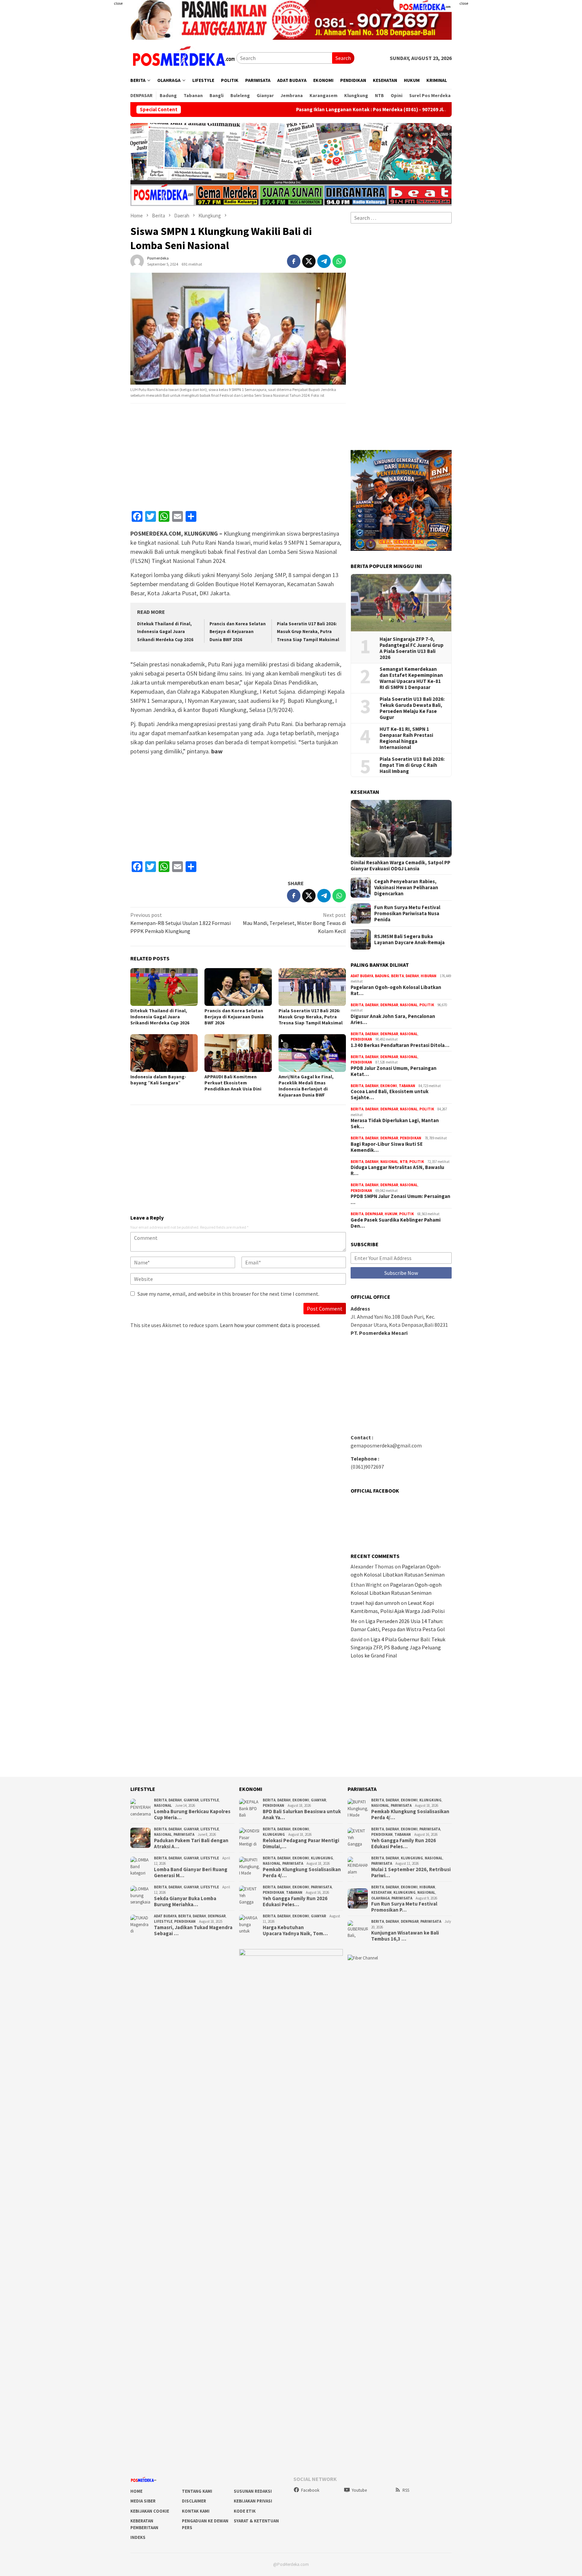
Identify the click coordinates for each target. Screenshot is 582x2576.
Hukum (391, 1214)
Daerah (412, 976)
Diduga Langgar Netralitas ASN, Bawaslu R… (397, 1170)
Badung (382, 976)
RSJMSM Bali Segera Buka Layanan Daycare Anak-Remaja (409, 939)
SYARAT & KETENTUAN (256, 2521)
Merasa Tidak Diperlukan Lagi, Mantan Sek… (395, 1124)
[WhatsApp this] (339, 261)
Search (343, 58)
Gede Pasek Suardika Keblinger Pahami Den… (396, 1223)
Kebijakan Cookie (150, 2511)
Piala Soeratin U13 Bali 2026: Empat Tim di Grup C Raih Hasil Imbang (412, 765)
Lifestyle (210, 1800)
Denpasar (389, 1005)
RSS (406, 2490)
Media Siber (143, 2501)
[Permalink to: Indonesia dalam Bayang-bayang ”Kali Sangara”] (164, 1053)
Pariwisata (184, 1834)
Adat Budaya (362, 976)
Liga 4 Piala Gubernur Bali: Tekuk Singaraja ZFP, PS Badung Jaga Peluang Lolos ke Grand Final (398, 1647)
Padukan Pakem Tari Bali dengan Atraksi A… (191, 1844)
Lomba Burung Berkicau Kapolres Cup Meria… (192, 1815)
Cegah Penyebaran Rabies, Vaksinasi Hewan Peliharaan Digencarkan (406, 888)
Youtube (359, 2490)
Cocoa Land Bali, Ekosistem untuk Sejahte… (390, 1095)
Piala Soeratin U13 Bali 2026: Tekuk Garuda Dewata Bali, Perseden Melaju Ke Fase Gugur (412, 708)
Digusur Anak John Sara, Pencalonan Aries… (393, 1019)
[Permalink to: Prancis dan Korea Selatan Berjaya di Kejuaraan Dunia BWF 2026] (238, 987)
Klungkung (274, 1834)
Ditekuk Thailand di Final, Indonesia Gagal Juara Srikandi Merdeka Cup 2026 (165, 632)
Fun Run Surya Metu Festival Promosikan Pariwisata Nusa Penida (407, 913)
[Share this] (294, 261)
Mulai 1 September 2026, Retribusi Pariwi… (411, 1873)
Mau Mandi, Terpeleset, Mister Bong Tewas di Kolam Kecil (294, 923)
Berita (397, 976)
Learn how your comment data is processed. (270, 1325)
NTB (404, 1162)
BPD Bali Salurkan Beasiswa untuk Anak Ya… (302, 1815)
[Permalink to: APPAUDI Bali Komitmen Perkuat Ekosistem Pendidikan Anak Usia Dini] (238, 1053)
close (118, 3)
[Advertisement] (91, 135)
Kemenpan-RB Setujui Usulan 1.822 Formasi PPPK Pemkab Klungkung (181, 923)
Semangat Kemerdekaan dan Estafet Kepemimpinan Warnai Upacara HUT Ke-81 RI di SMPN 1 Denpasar (411, 678)
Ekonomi (389, 1086)
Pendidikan (361, 1039)
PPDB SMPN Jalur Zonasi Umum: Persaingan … (400, 1199)
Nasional (409, 1005)
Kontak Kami (196, 2511)
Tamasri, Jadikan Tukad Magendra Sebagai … (193, 1930)
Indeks (138, 2537)
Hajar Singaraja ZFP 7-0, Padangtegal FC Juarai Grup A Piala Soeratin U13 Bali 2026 (412, 648)
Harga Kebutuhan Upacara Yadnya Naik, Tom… (295, 1930)
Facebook (310, 2490)
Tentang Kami (197, 2491)
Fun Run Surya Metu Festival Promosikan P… (404, 1907)
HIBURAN (429, 976)
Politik (427, 1005)
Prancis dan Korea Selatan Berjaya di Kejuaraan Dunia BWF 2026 (238, 632)
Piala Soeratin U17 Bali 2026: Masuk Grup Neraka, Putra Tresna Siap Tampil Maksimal (308, 632)
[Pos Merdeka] (183, 57)
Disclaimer (194, 2501)
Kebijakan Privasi (253, 2501)
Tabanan (407, 1086)
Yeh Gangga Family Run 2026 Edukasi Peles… (295, 1901)
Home (136, 2491)
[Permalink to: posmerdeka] (137, 260)
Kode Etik (245, 2511)
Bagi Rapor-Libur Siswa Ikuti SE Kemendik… (387, 1147)
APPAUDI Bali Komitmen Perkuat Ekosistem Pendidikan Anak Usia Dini (233, 1083)
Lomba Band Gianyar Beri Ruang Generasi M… (191, 1873)
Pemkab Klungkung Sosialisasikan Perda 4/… (302, 1873)
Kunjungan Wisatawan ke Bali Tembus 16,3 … (405, 1936)
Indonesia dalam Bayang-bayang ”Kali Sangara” (158, 1080)
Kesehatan (381, 1892)
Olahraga (380, 1898)
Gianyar (191, 1800)
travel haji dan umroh (375, 1603)
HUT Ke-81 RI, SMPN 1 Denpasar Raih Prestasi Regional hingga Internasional (406, 738)
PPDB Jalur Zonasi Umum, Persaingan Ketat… (394, 1071)
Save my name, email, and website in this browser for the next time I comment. (228, 1294)
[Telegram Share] (324, 261)
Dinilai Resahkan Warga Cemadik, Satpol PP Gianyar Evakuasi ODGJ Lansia (400, 866)
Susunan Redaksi (253, 2491)
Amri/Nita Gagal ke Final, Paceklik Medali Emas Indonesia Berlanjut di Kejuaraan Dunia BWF (306, 1086)
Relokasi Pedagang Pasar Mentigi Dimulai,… (301, 1844)
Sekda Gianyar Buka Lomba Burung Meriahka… (185, 1901)
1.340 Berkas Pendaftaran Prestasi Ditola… (400, 1045)
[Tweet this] (309, 261)
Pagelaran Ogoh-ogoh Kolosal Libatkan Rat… (396, 990)
